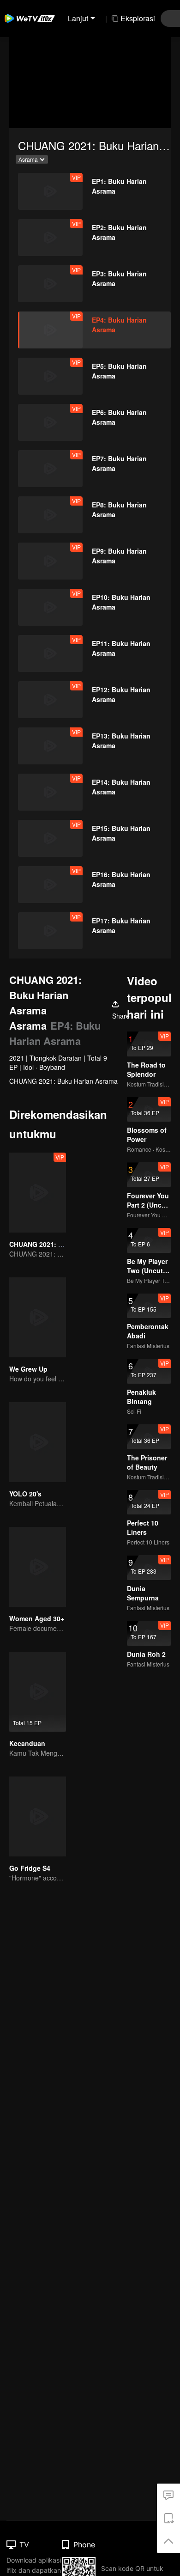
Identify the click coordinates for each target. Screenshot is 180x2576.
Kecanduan (27, 1743)
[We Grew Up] (38, 1317)
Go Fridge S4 (30, 1868)
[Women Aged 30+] (38, 1567)
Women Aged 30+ (37, 1618)
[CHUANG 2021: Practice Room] (38, 1193)
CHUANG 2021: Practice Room (57, 1244)
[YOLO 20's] (38, 1442)
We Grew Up (28, 1369)
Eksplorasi (138, 18)
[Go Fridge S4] (38, 1816)
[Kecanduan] (38, 1692)
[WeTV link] (30, 18)
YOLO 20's (25, 1494)
